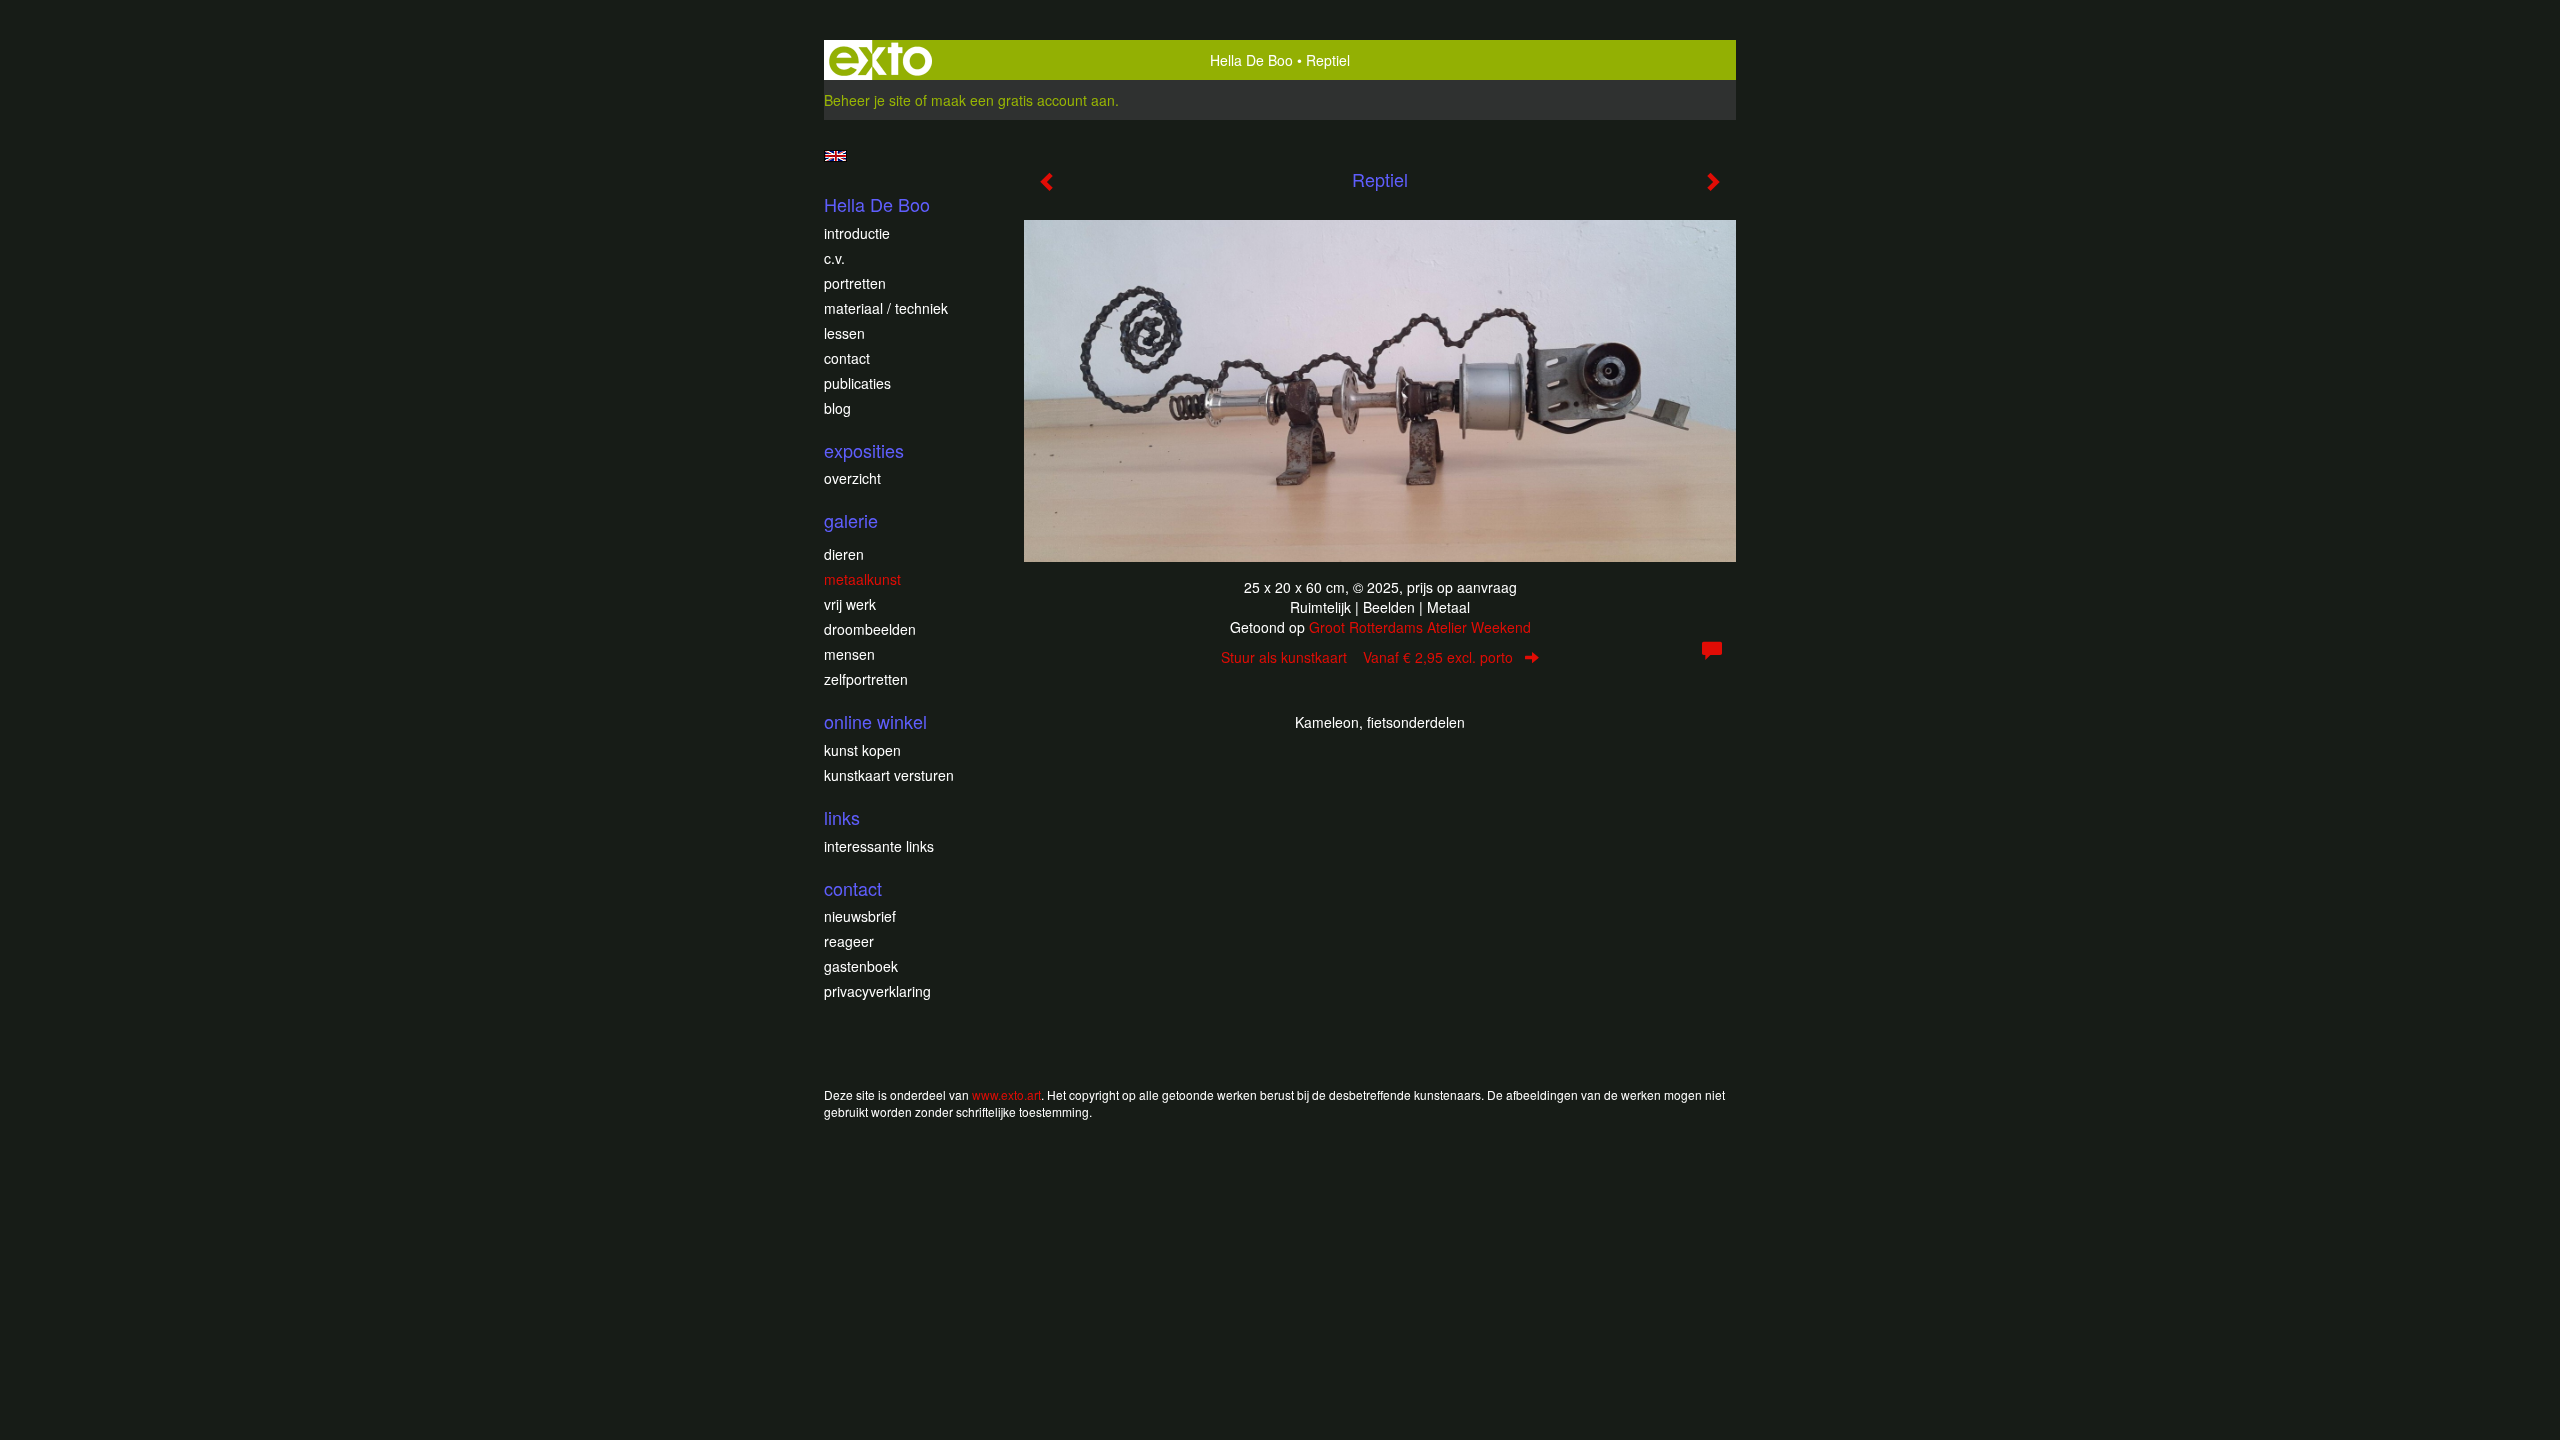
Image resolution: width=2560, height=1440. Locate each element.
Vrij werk (850, 604)
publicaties (857, 383)
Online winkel (875, 721)
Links (842, 817)
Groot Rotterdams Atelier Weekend (1420, 627)
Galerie (851, 520)
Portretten (855, 283)
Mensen (849, 654)
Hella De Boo (1251, 60)
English (835, 156)
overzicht (852, 478)
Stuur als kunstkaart (1367, 657)
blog (837, 408)
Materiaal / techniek (886, 308)
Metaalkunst (862, 579)
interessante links (879, 846)
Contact (847, 358)
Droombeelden (870, 629)
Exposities (864, 450)
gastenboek (861, 966)
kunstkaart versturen (889, 775)
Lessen (844, 333)
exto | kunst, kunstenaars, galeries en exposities (880, 60)
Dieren (844, 554)
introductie (857, 233)
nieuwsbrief (860, 916)
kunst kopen (862, 750)
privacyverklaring (877, 991)
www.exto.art (1006, 1094)
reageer (849, 941)
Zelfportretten (866, 679)
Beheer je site (867, 100)
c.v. (834, 258)
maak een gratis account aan (1023, 100)
